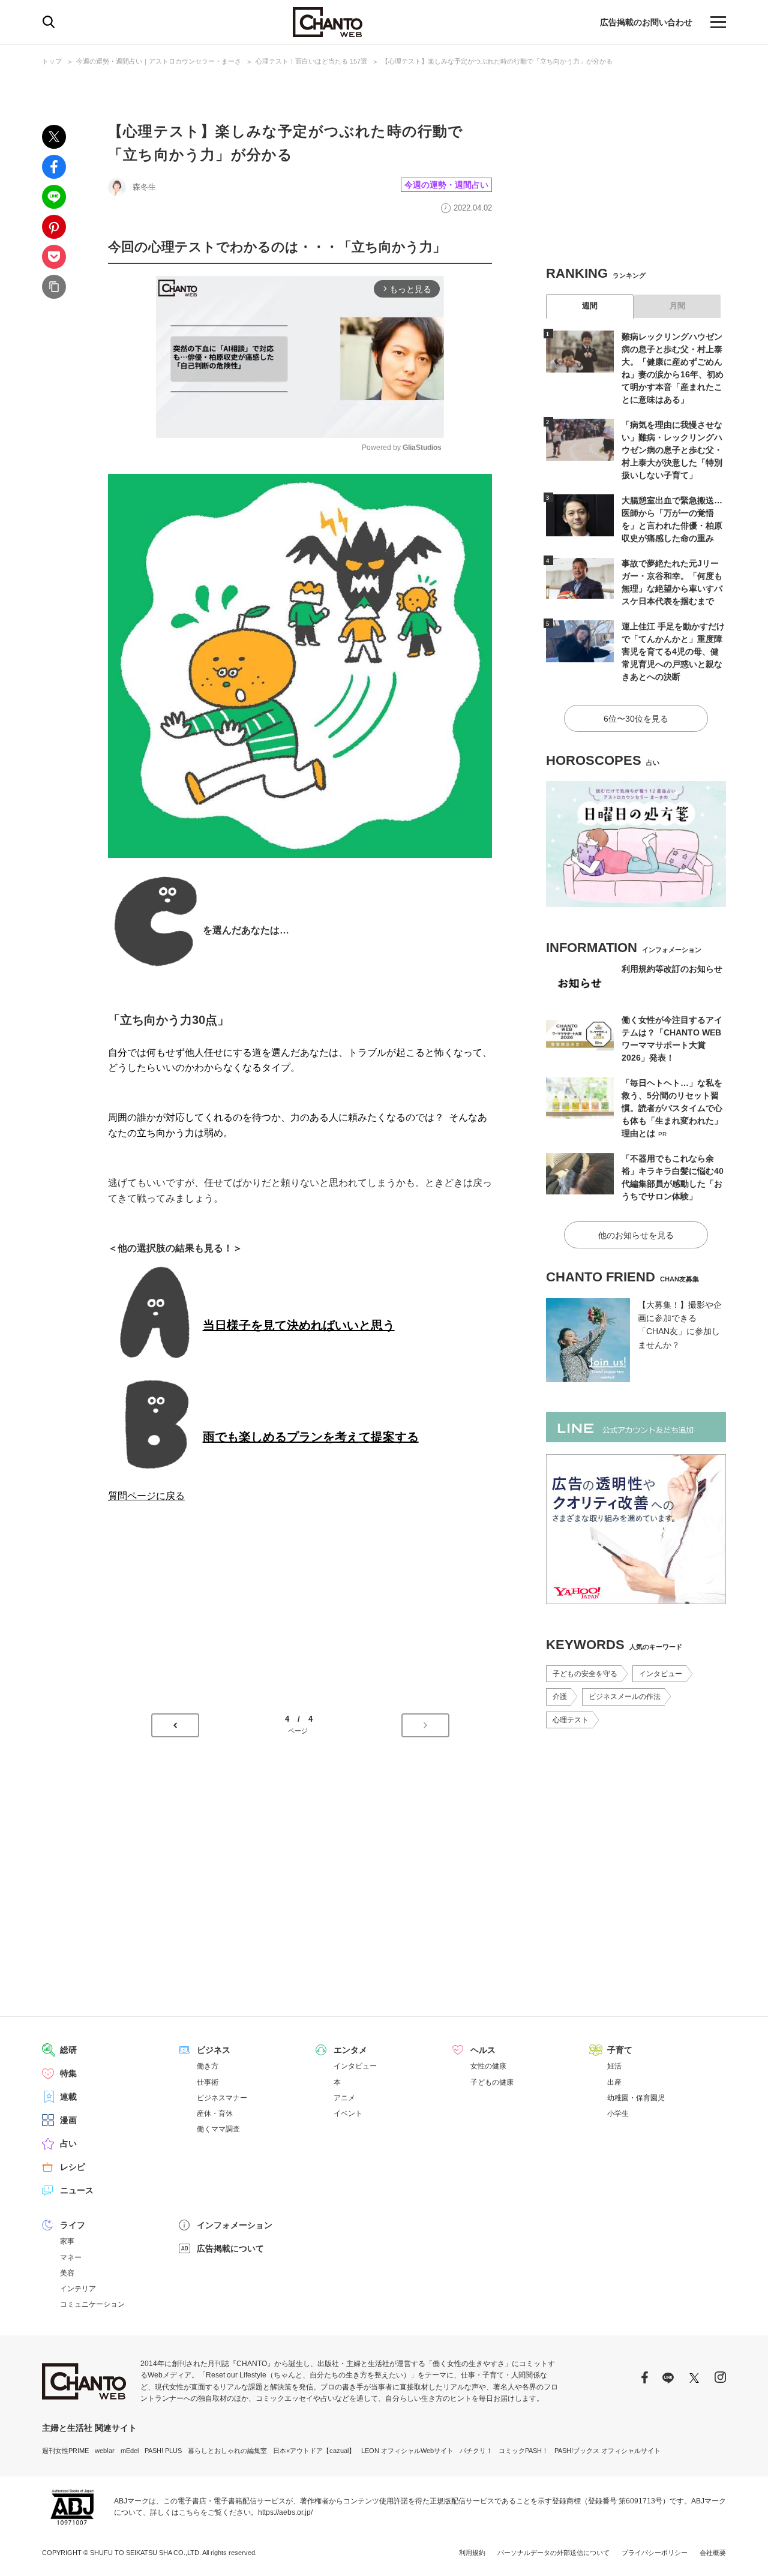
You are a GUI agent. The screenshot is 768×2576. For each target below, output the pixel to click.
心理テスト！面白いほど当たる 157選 (311, 61)
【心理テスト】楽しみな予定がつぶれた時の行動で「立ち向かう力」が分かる (497, 61)
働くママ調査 (218, 2129)
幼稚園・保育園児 (636, 2098)
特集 (68, 2073)
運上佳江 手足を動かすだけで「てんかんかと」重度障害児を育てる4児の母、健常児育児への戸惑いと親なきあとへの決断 (673, 651)
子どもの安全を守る (585, 1674)
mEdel (130, 2451)
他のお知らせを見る (636, 1235)
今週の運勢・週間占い (446, 185)
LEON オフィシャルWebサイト (407, 2451)
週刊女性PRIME (65, 2451)
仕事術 (208, 2082)
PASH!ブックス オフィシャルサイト (607, 2451)
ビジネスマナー (222, 2098)
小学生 (618, 2113)
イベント (348, 2113)
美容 (67, 2273)
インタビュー (661, 1674)
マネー (71, 2257)
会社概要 (713, 2553)
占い (68, 2143)
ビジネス (214, 2050)
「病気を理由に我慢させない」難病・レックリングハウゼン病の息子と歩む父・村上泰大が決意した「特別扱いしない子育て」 (672, 450)
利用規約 (472, 2553)
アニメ (344, 2098)
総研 (68, 2050)
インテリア (78, 2289)
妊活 (614, 2066)
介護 (560, 1697)
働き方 (208, 2066)
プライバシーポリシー (655, 2553)
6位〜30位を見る (636, 719)
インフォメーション (235, 2225)
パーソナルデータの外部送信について (553, 2553)
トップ (52, 61)
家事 (67, 2241)
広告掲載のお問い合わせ (646, 22)
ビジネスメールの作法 (625, 1697)
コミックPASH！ (523, 2451)
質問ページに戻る (146, 1496)
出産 (614, 2082)
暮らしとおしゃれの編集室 (227, 2451)
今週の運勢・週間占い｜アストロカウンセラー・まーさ (159, 61)
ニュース (77, 2190)
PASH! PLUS (163, 2451)
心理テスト (571, 1720)
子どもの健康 (492, 2082)
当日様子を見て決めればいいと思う (299, 1325)
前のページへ (175, 1725)
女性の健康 (488, 2066)
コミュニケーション (92, 2304)
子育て (620, 2050)
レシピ (73, 2167)
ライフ (73, 2225)
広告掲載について (230, 2248)
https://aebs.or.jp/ (285, 2512)
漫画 (68, 2120)
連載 (68, 2097)
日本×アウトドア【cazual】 (314, 2451)
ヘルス (483, 2050)
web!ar (105, 2451)
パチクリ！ (476, 2451)
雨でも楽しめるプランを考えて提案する (311, 1437)
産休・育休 (215, 2113)
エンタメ (350, 2050)
